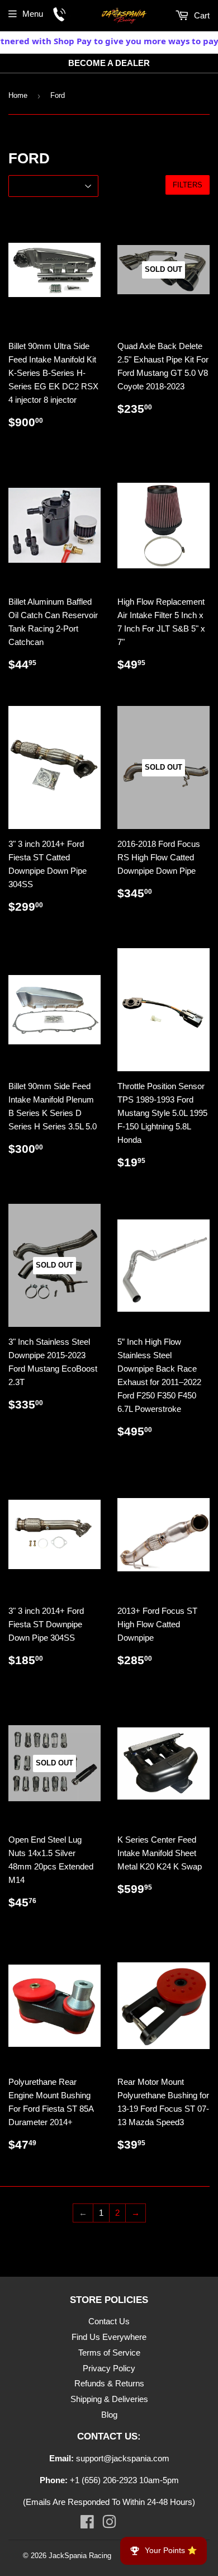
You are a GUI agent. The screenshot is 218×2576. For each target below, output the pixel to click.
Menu (33, 14)
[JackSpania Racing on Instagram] (109, 2524)
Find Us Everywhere (109, 2337)
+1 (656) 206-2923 (103, 2480)
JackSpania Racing (80, 2556)
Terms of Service (109, 2353)
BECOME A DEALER (109, 63)
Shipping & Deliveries (109, 2399)
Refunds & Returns (109, 2383)
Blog (109, 2415)
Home (18, 95)
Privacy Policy (109, 2368)
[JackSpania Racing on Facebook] (87, 2524)
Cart (201, 15)
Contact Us (109, 2321)
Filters (188, 185)
